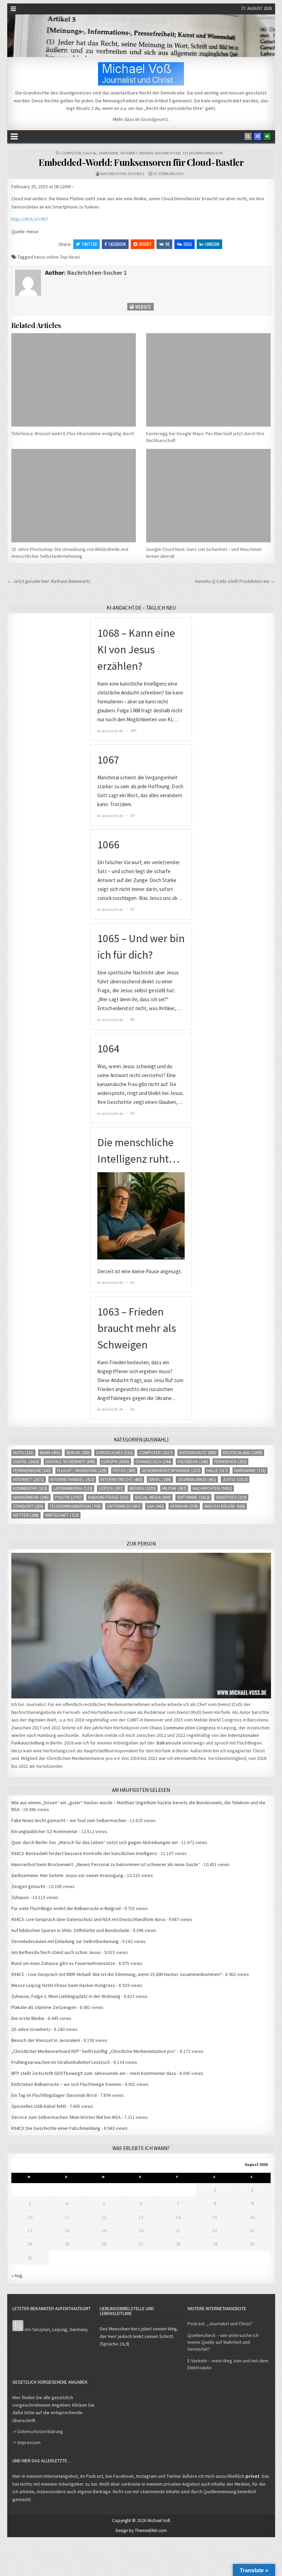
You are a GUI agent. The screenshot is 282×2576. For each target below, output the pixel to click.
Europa (115, 1462)
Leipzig (111, 1488)
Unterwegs (124, 1506)
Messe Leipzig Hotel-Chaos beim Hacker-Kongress (63, 1985)
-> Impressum (26, 2442)
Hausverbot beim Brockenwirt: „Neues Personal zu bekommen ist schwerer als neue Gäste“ (106, 1864)
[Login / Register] (267, 136)
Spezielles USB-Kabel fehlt (39, 2106)
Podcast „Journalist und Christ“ (220, 2324)
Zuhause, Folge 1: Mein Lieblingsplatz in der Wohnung (66, 1996)
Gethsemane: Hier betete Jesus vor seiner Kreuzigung (67, 1875)
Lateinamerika (73, 1488)
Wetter (26, 1515)
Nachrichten (168, 153)
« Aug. (17, 2275)
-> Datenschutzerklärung (38, 2431)
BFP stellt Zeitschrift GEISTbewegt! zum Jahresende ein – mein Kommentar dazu (94, 2073)
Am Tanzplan (37, 2329)
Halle (217, 1471)
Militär (174, 1488)
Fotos (124, 1471)
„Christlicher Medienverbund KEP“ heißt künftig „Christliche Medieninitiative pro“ (94, 2051)
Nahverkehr (31, 1497)
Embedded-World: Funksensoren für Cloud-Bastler (141, 162)
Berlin (78, 1453)
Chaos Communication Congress (183, 1728)
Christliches (114, 1453)
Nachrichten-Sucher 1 (122, 174)
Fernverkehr (32, 1471)
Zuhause (20, 1897)
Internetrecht (121, 1479)
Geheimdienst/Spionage (171, 1471)
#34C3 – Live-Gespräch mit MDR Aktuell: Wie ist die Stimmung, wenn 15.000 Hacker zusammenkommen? (117, 1974)
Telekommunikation (203, 153)
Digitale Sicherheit (70, 1462)
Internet (129, 153)
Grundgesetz (155, 119)
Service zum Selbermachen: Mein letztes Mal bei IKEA (66, 2117)
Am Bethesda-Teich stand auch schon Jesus (56, 1952)
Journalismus (197, 1479)
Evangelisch (153, 1462)
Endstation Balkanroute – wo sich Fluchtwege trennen (66, 2084)
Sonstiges (231, 1497)
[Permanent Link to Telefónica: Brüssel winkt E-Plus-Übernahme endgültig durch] (74, 380)
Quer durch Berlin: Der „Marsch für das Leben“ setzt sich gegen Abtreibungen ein (95, 1842)
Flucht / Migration (82, 1471)
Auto (23, 1453)
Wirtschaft (62, 1515)
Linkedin (212, 244)
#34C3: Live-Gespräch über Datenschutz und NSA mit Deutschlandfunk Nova (88, 1919)
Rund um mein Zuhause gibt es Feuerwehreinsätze (63, 1963)
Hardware (109, 153)
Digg (188, 244)
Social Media (153, 1497)
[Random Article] (258, 136)
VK (167, 244)
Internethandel (72, 1479)
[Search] (248, 136)
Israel (160, 1479)
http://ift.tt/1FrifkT (30, 219)
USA (155, 1506)
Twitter (89, 244)
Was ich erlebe (225, 1506)
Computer (71, 153)
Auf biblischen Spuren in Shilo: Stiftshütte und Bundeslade (70, 1930)
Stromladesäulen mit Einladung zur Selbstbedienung (65, 1941)
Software (193, 1497)
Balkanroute (169, 1743)
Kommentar (30, 1488)
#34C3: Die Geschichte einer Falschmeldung (56, 2128)
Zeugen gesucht (28, 1886)
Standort (28, 1506)
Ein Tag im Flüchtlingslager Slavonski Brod (54, 2095)
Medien (146, 153)
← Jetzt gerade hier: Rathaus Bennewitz (49, 581)
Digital (90, 153)
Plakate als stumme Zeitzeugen (44, 2007)
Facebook (117, 244)
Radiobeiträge (108, 1497)
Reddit (145, 244)
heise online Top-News (57, 257)
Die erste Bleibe (28, 2018)
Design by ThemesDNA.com (141, 2530)
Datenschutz (198, 1453)
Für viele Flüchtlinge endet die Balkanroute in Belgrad (66, 1908)
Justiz (235, 1479)
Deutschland (243, 1453)
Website (143, 307)
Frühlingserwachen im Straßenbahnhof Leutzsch (61, 2062)
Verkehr (184, 1506)
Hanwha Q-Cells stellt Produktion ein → (235, 581)
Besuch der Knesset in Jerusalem (46, 2040)
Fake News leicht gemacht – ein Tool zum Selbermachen (69, 1820)
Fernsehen (230, 1462)
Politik (68, 1497)
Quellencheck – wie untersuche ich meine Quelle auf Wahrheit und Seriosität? (223, 2342)
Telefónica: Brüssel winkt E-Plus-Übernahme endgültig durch (73, 433)
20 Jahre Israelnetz (31, 2029)
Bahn (50, 1453)
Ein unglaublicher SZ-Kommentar (45, 1831)
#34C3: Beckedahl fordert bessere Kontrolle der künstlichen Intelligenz (84, 1853)
